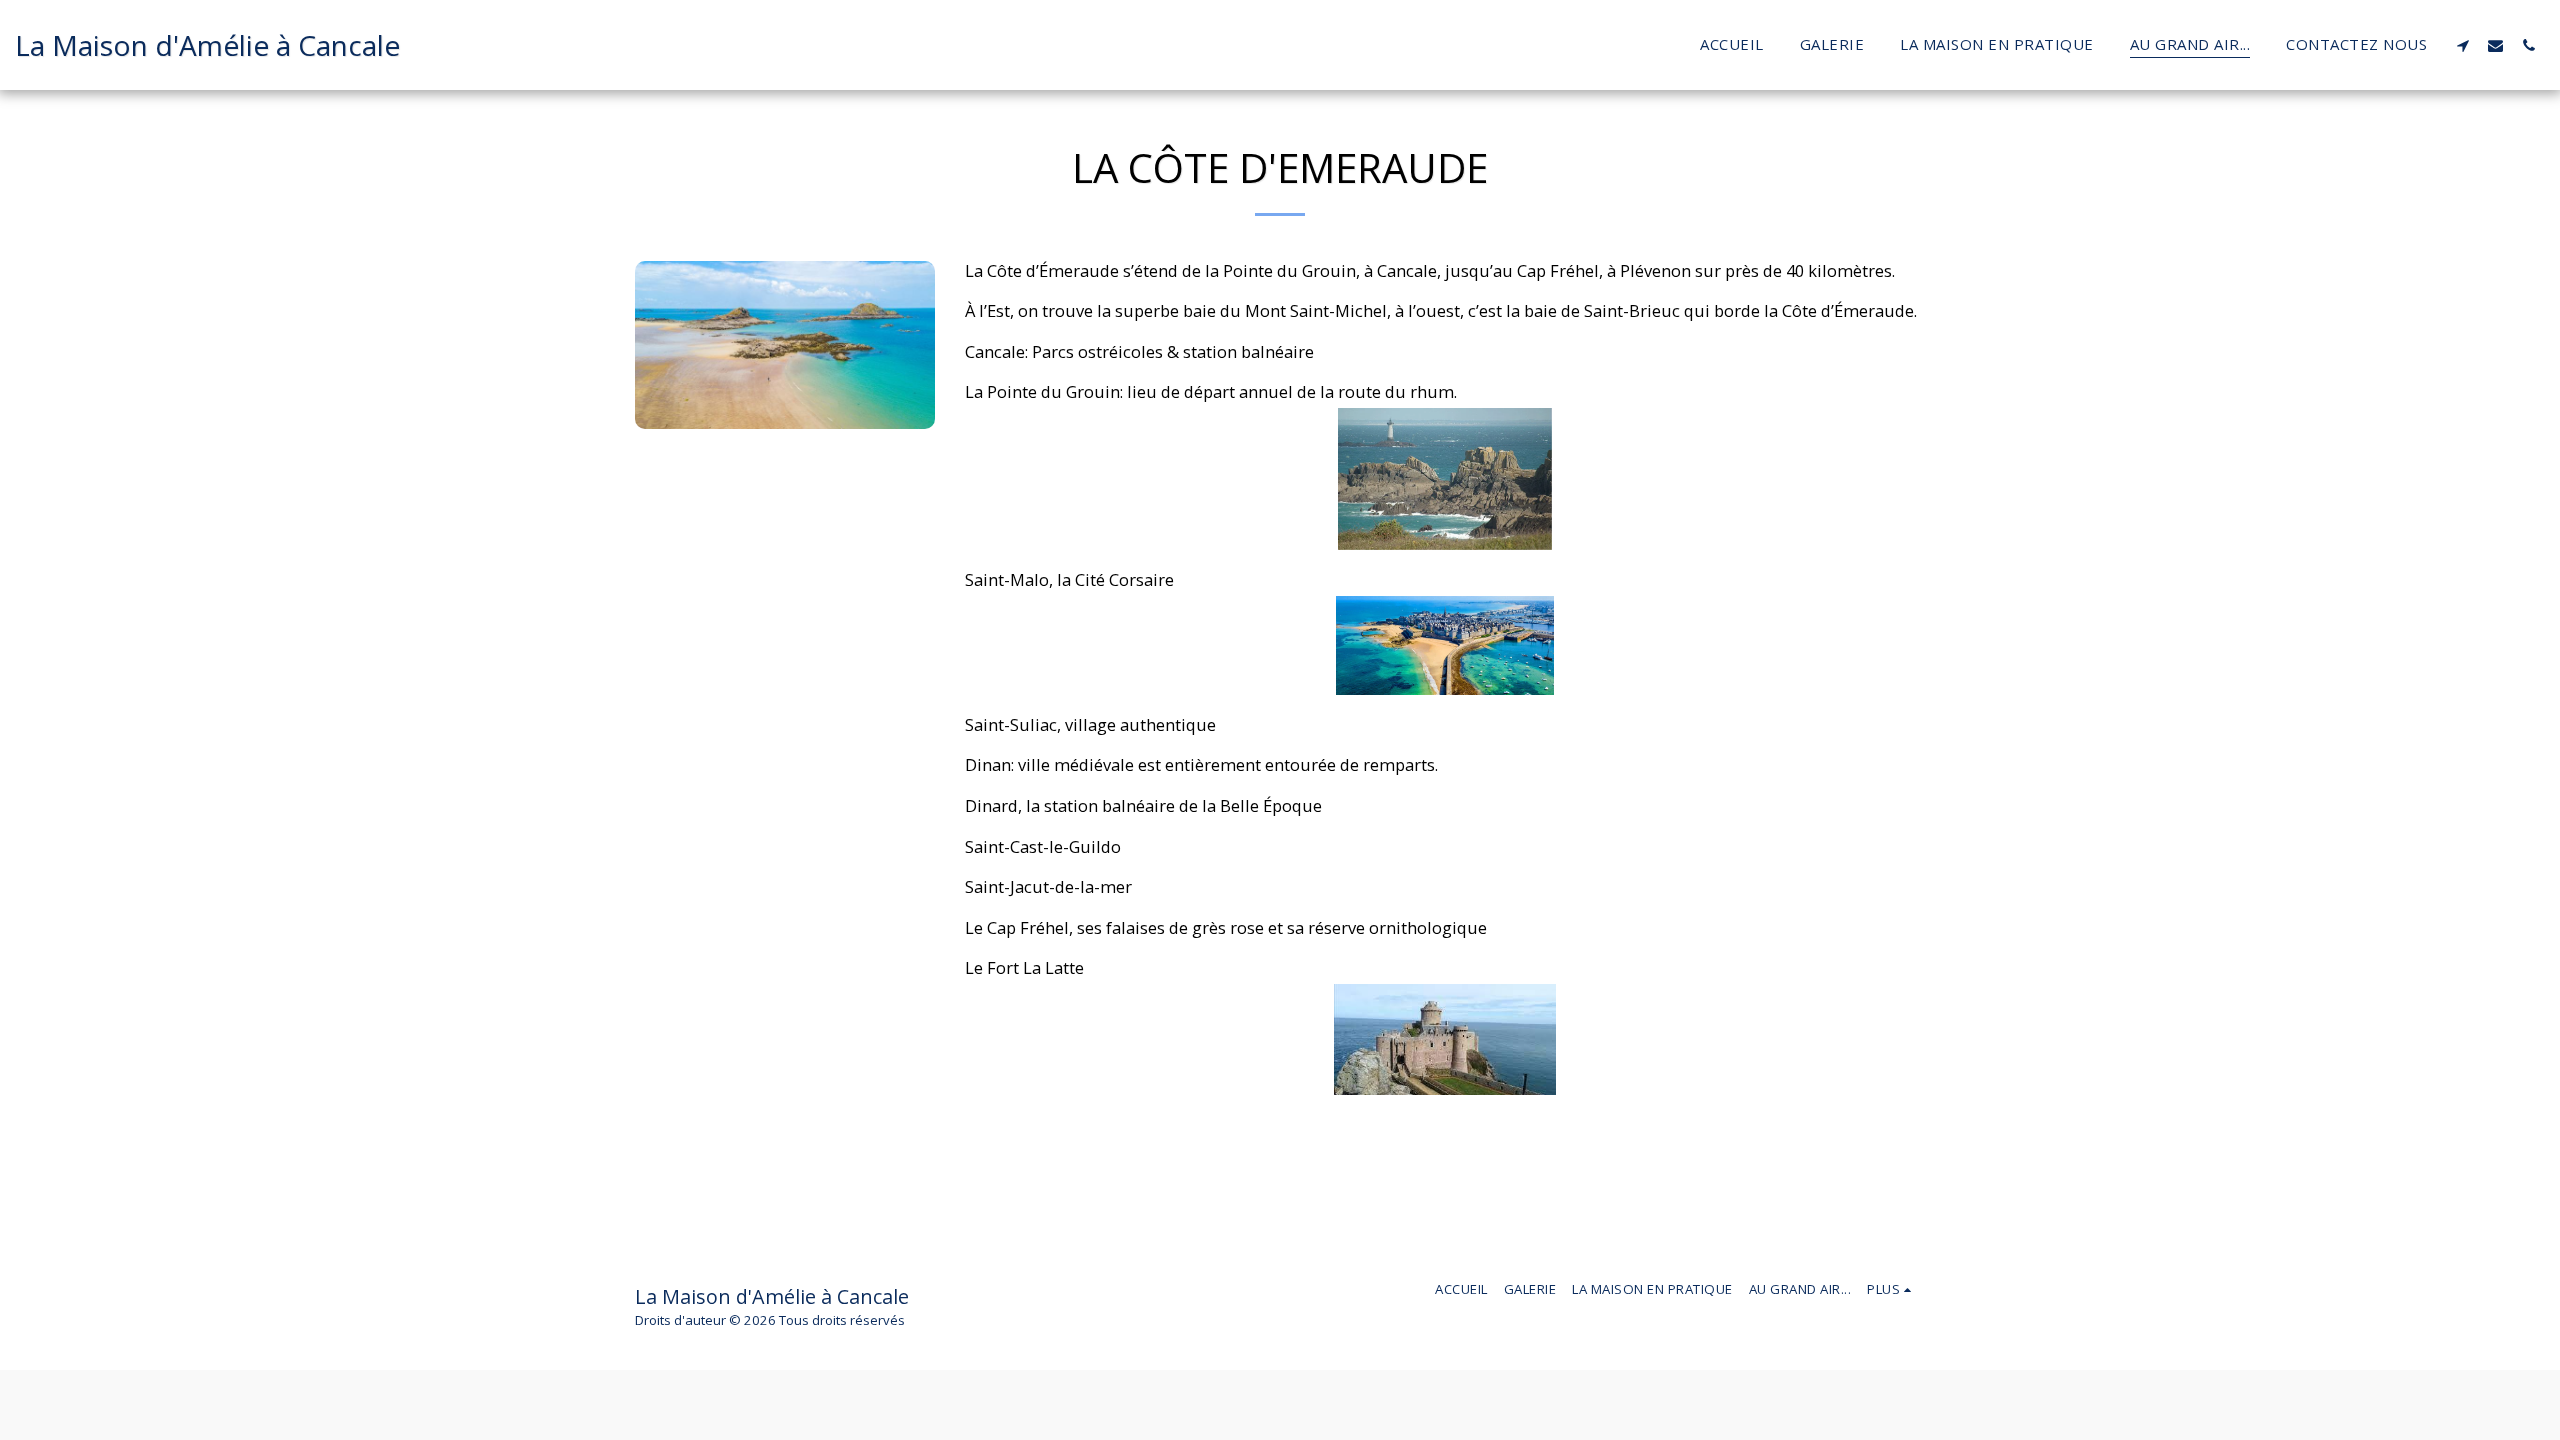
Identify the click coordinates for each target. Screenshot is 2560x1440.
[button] (2462, 45)
